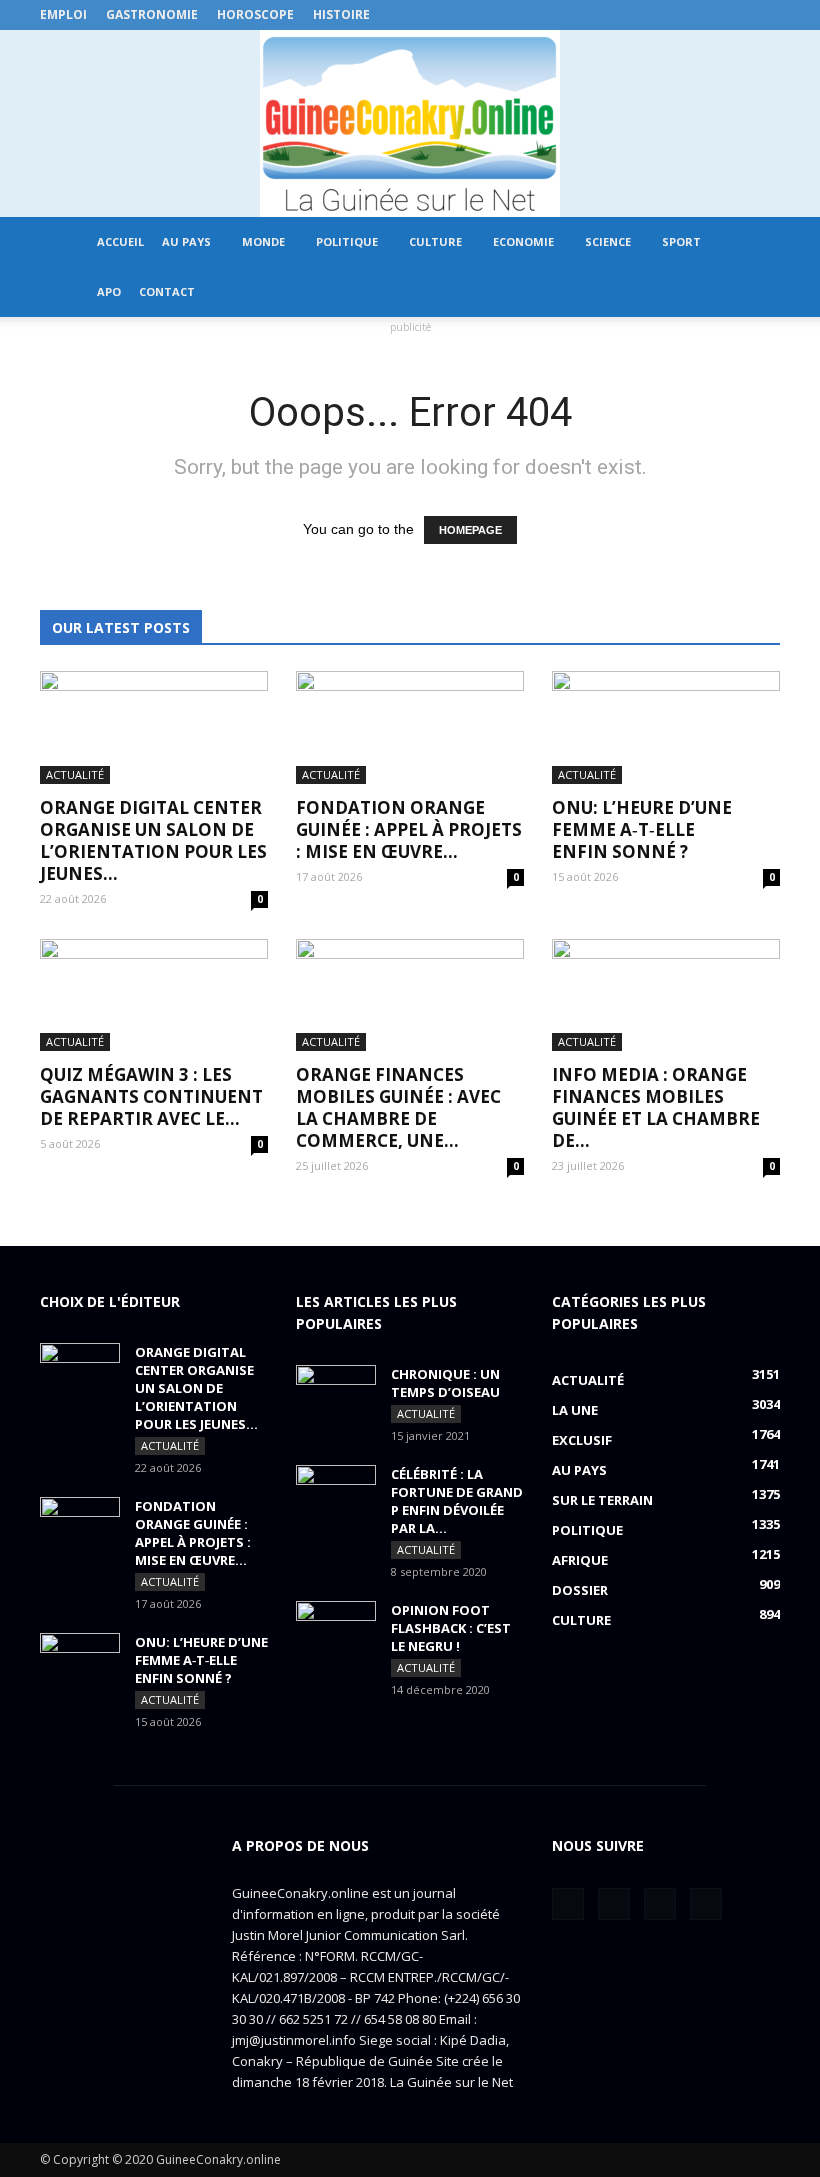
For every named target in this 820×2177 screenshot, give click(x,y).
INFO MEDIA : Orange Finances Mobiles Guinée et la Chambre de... (656, 1107)
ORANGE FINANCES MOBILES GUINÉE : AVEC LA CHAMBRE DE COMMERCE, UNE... (398, 1107)
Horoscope (255, 14)
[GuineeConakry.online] (410, 123)
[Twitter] (699, 15)
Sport (681, 241)
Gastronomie (152, 14)
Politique (347, 241)
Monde (263, 241)
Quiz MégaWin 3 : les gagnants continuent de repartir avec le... (151, 1096)
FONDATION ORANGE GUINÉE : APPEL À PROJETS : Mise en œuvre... (409, 829)
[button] (756, 267)
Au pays (186, 241)
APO (109, 291)
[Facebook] (666, 15)
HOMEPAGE (470, 530)
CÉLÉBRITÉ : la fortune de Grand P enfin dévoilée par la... (457, 1501)
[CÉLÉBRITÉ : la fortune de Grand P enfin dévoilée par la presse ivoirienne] (336, 1493)
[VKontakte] (732, 15)
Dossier (580, 1590)
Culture (435, 241)
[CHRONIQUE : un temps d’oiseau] (336, 1393)
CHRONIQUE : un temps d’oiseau (445, 1383)
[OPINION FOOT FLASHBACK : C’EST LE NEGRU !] (336, 1629)
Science (608, 241)
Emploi (63, 14)
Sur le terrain (602, 1500)
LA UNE (575, 1410)
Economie (523, 241)
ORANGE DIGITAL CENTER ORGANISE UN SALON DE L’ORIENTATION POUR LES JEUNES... (153, 840)
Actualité (75, 774)
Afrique (580, 1560)
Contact (167, 291)
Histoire (341, 14)
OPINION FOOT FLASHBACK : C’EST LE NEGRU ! (451, 1628)
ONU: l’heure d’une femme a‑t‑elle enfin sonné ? (642, 829)
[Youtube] (765, 15)
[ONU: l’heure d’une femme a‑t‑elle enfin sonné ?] (666, 727)
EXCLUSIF (582, 1440)
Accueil (120, 241)
